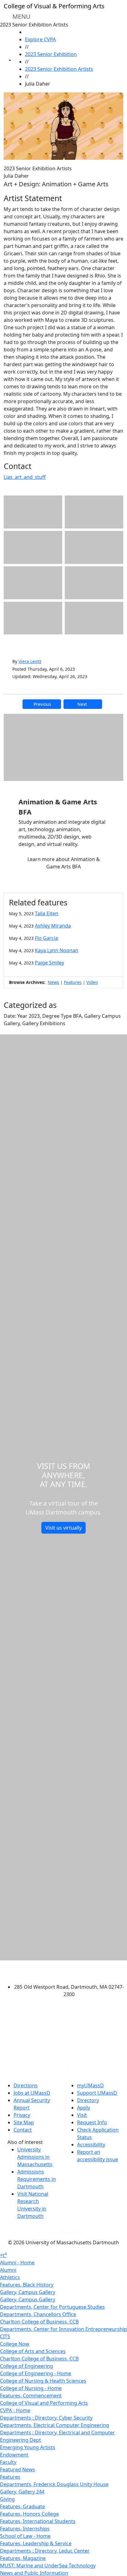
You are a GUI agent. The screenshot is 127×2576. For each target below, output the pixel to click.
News (53, 982)
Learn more (64, 863)
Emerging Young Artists (28, 2447)
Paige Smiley (49, 963)
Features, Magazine (23, 2558)
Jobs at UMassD (32, 2093)
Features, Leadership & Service (36, 2543)
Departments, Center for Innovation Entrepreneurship (63, 2329)
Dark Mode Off (64, 2233)
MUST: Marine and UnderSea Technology (48, 2566)
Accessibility (91, 2145)
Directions (26, 2085)
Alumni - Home (17, 2263)
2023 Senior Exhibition (51, 54)
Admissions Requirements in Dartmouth (37, 2179)
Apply (84, 2108)
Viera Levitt (30, 661)
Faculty (8, 2462)
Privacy (22, 2115)
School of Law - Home (25, 2536)
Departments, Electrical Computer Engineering (55, 2425)
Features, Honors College (29, 2514)
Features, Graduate (23, 2506)
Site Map (24, 2122)
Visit (82, 2115)
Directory (88, 2100)
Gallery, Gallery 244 (22, 2492)
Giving (7, 2499)
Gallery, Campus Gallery (28, 2292)
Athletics (10, 2277)
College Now (15, 2344)
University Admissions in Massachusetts (35, 2157)
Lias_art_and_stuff (25, 477)
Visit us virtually (63, 1528)
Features (73, 982)
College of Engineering (27, 2366)
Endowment (14, 2455)
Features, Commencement (31, 2396)
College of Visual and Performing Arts (44, 2403)
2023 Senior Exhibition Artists (59, 69)
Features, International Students (38, 2521)
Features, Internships (25, 2529)
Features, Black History (27, 2285)
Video (92, 982)
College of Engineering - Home (36, 2373)
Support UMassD (97, 2093)
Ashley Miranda (53, 926)
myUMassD (90, 2085)
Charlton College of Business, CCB (39, 2322)
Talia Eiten (47, 913)
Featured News (18, 2469)
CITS (5, 2336)
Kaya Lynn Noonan (57, 950)
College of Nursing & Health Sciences (43, 2381)
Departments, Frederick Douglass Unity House (54, 2484)
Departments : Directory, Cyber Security (46, 2418)
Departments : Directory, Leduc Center (45, 2551)
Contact (23, 2130)
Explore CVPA (40, 39)
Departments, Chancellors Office (38, 2314)
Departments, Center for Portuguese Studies (52, 2307)
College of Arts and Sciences (33, 2351)
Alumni (8, 2270)
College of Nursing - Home (31, 2388)
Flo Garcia (46, 938)
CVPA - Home (15, 2410)
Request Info (92, 2122)
